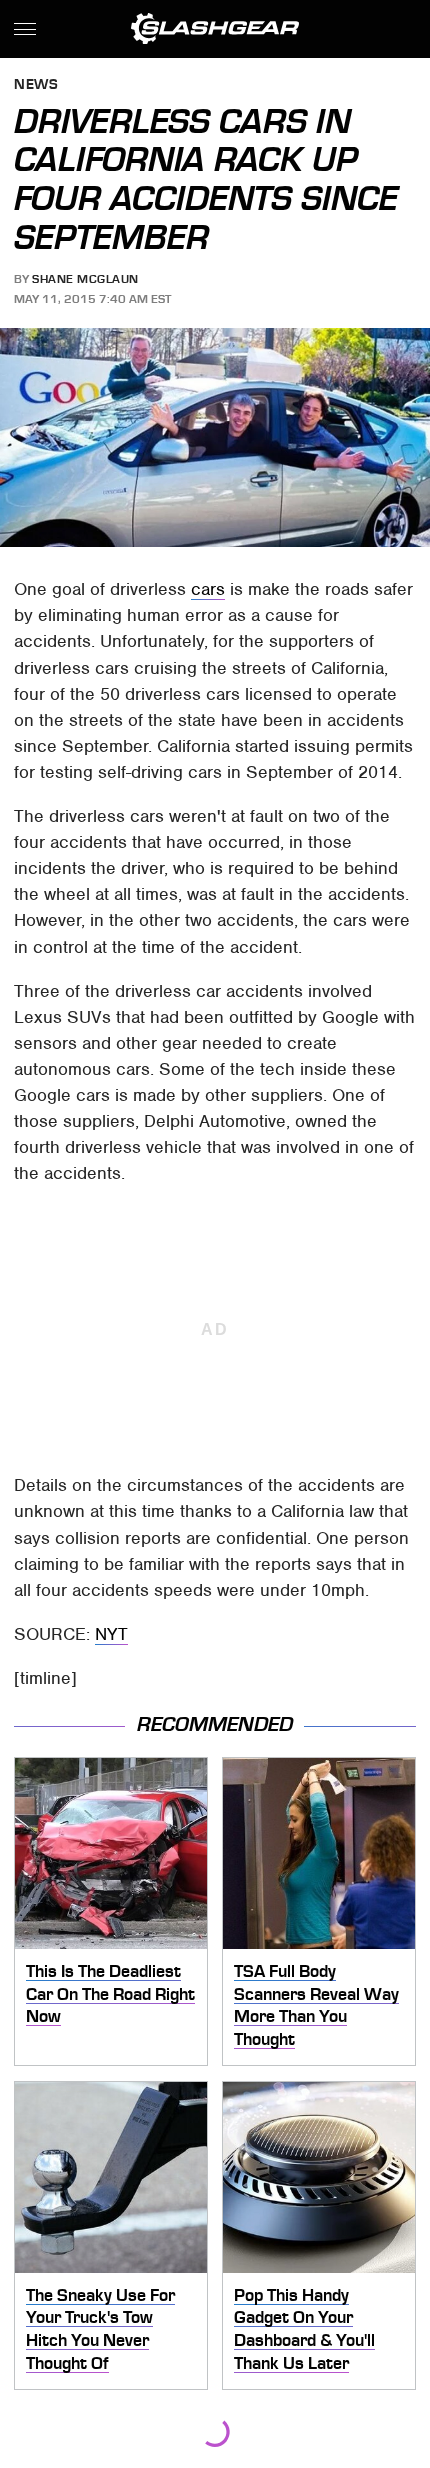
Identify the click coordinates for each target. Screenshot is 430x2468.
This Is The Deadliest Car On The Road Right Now (110, 1993)
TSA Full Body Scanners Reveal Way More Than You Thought (316, 2005)
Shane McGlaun (85, 279)
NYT (111, 1634)
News (36, 85)
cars (208, 589)
